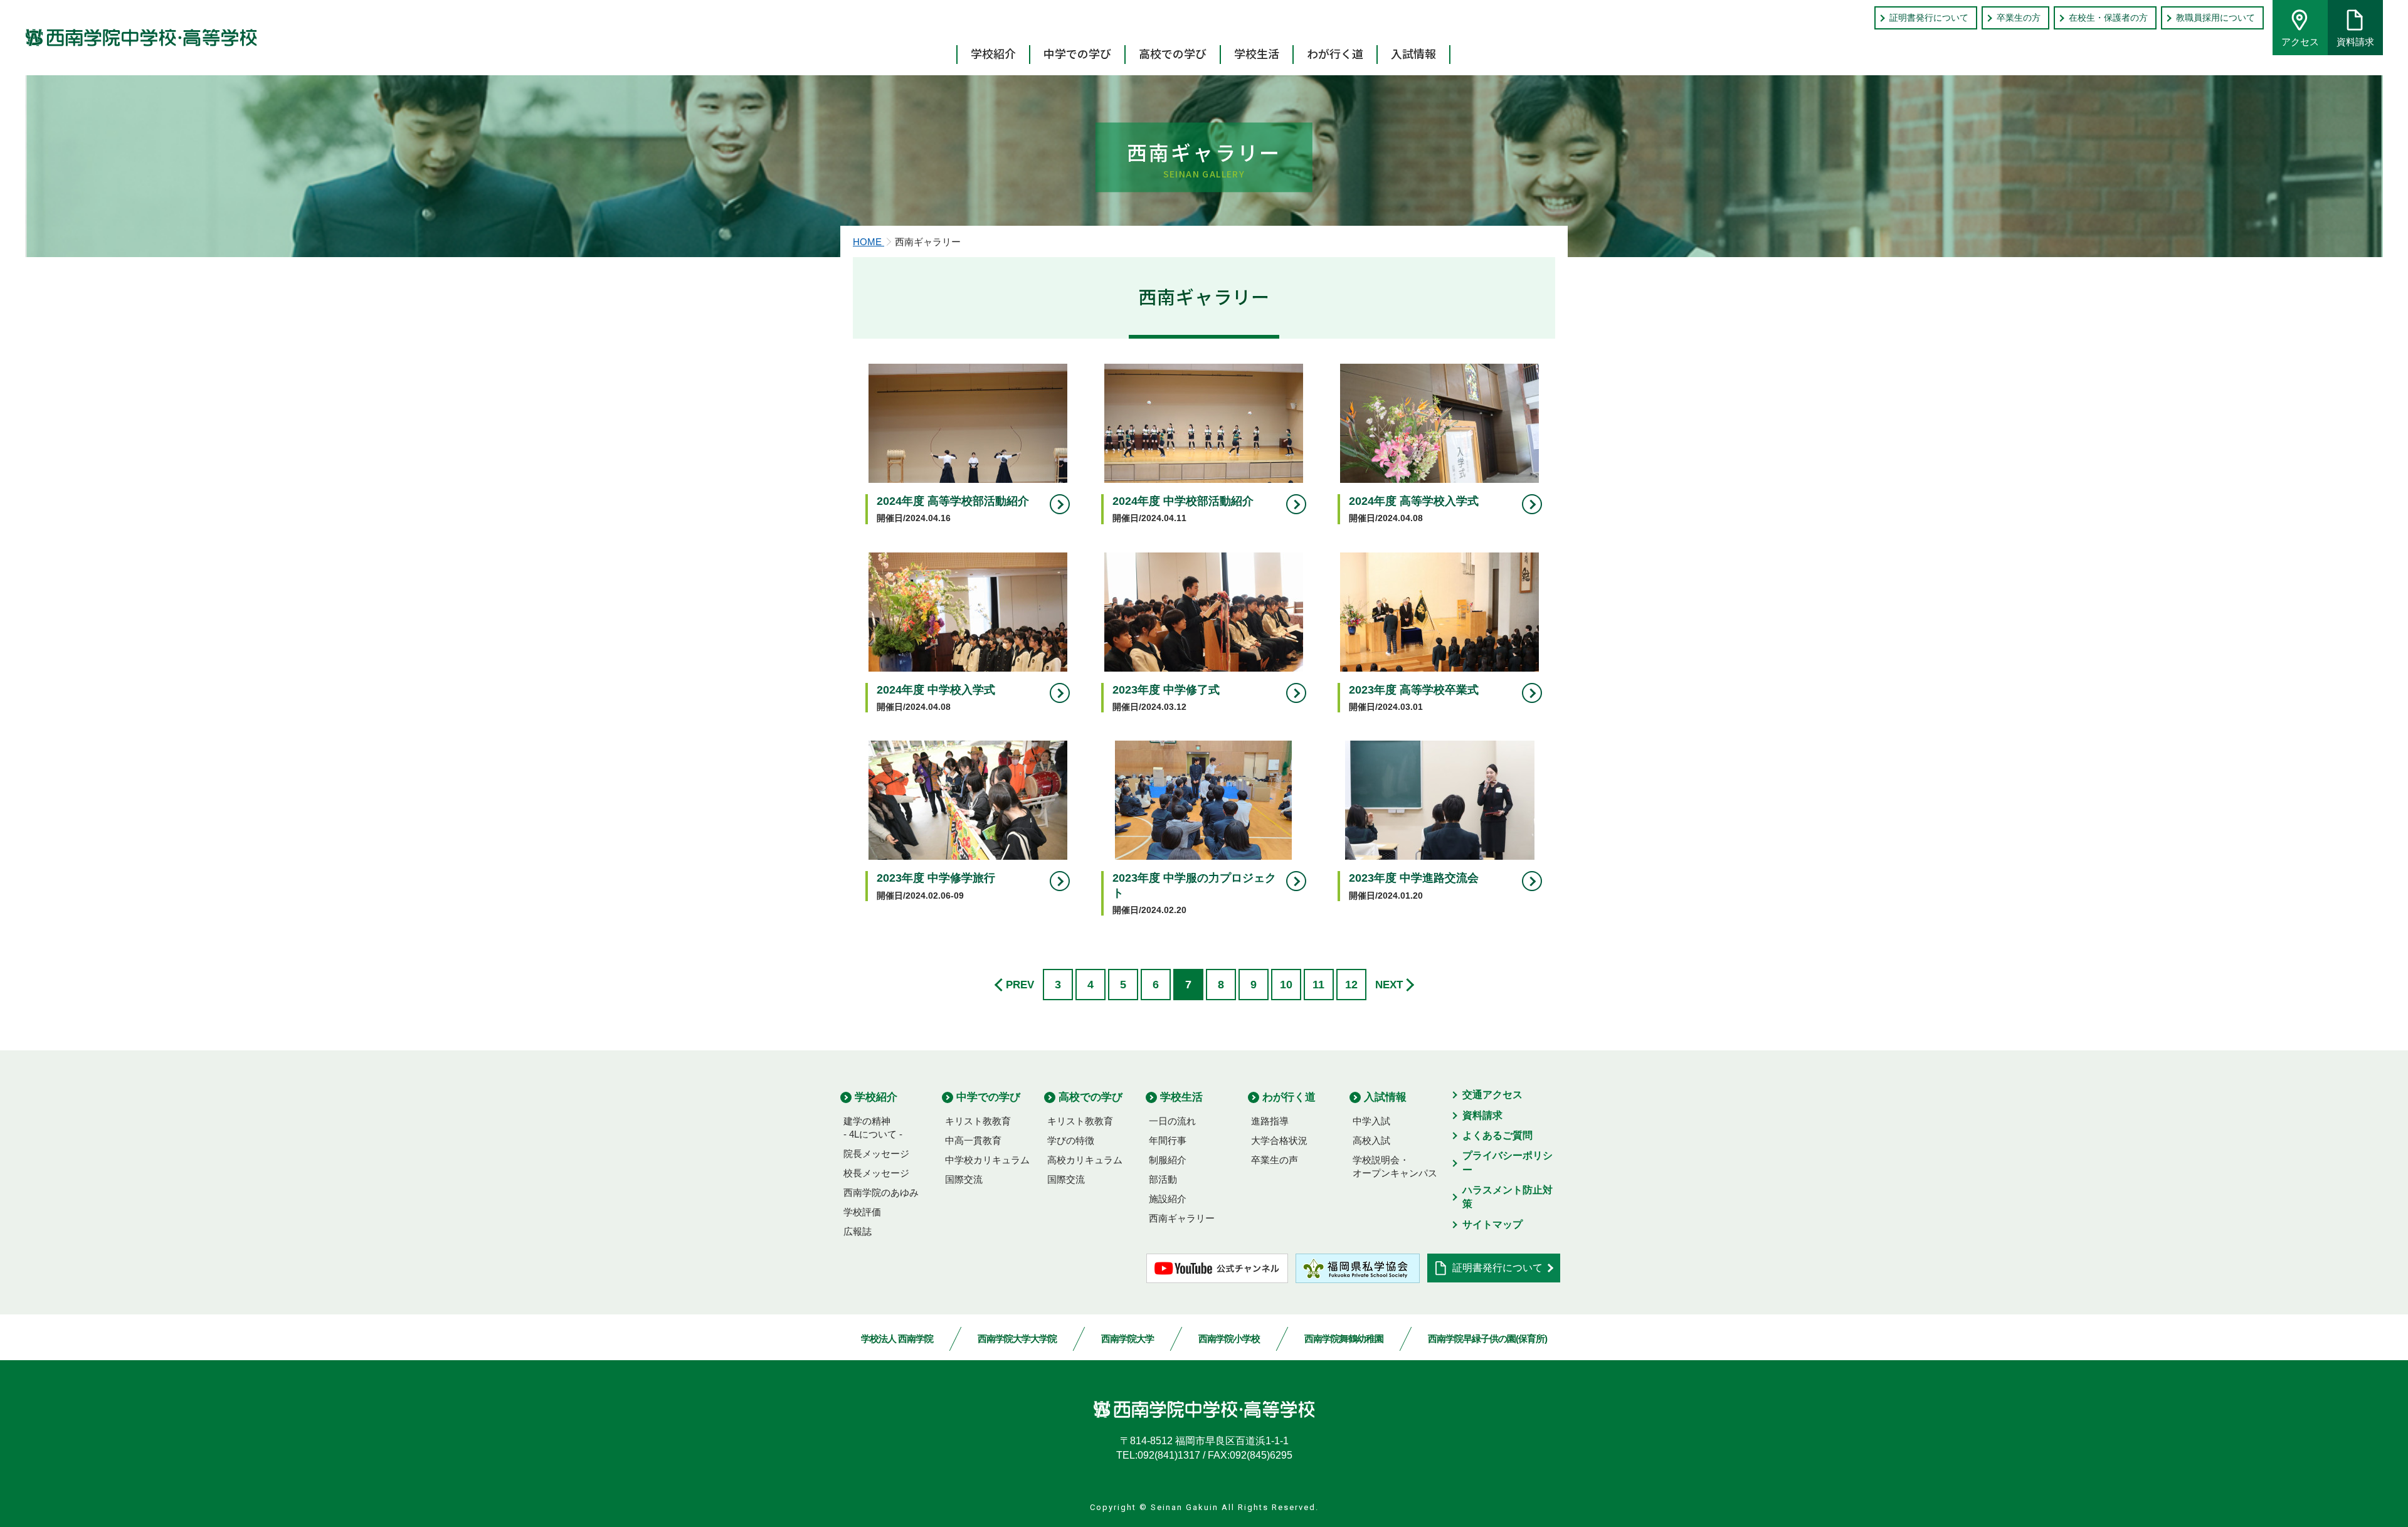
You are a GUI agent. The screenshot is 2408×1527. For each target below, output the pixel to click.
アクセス (2300, 42)
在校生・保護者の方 (2108, 18)
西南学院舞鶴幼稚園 (1344, 1339)
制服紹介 (1168, 1160)
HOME (869, 242)
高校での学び (1173, 53)
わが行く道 (1335, 53)
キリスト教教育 (978, 1121)
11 (1318, 985)
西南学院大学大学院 (1017, 1339)
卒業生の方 (2019, 18)
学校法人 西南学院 (897, 1339)
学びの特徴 (1071, 1140)
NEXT (1389, 985)
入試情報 (1413, 53)
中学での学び (1077, 53)
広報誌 (858, 1231)
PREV (1020, 985)
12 (1351, 985)
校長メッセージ (876, 1173)
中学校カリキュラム (987, 1160)
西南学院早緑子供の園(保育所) (1487, 1339)
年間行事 (1168, 1140)
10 (1286, 985)
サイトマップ (1492, 1224)
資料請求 (2355, 42)
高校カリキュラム (1085, 1160)
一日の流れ (1172, 1121)
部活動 (1163, 1179)
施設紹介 (1168, 1199)
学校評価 (862, 1212)
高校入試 (1371, 1140)
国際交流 (964, 1179)
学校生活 (1257, 53)
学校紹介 (993, 53)
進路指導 (1270, 1121)
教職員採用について (2215, 18)
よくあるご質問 (1497, 1135)
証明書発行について (1929, 18)
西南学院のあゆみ (881, 1192)
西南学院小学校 (1229, 1339)
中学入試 (1371, 1121)
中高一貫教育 (973, 1140)
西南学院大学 (1127, 1339)
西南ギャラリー (1182, 1218)
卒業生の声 (1275, 1160)
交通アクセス (1492, 1095)
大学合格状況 (1279, 1140)
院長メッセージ (876, 1154)
